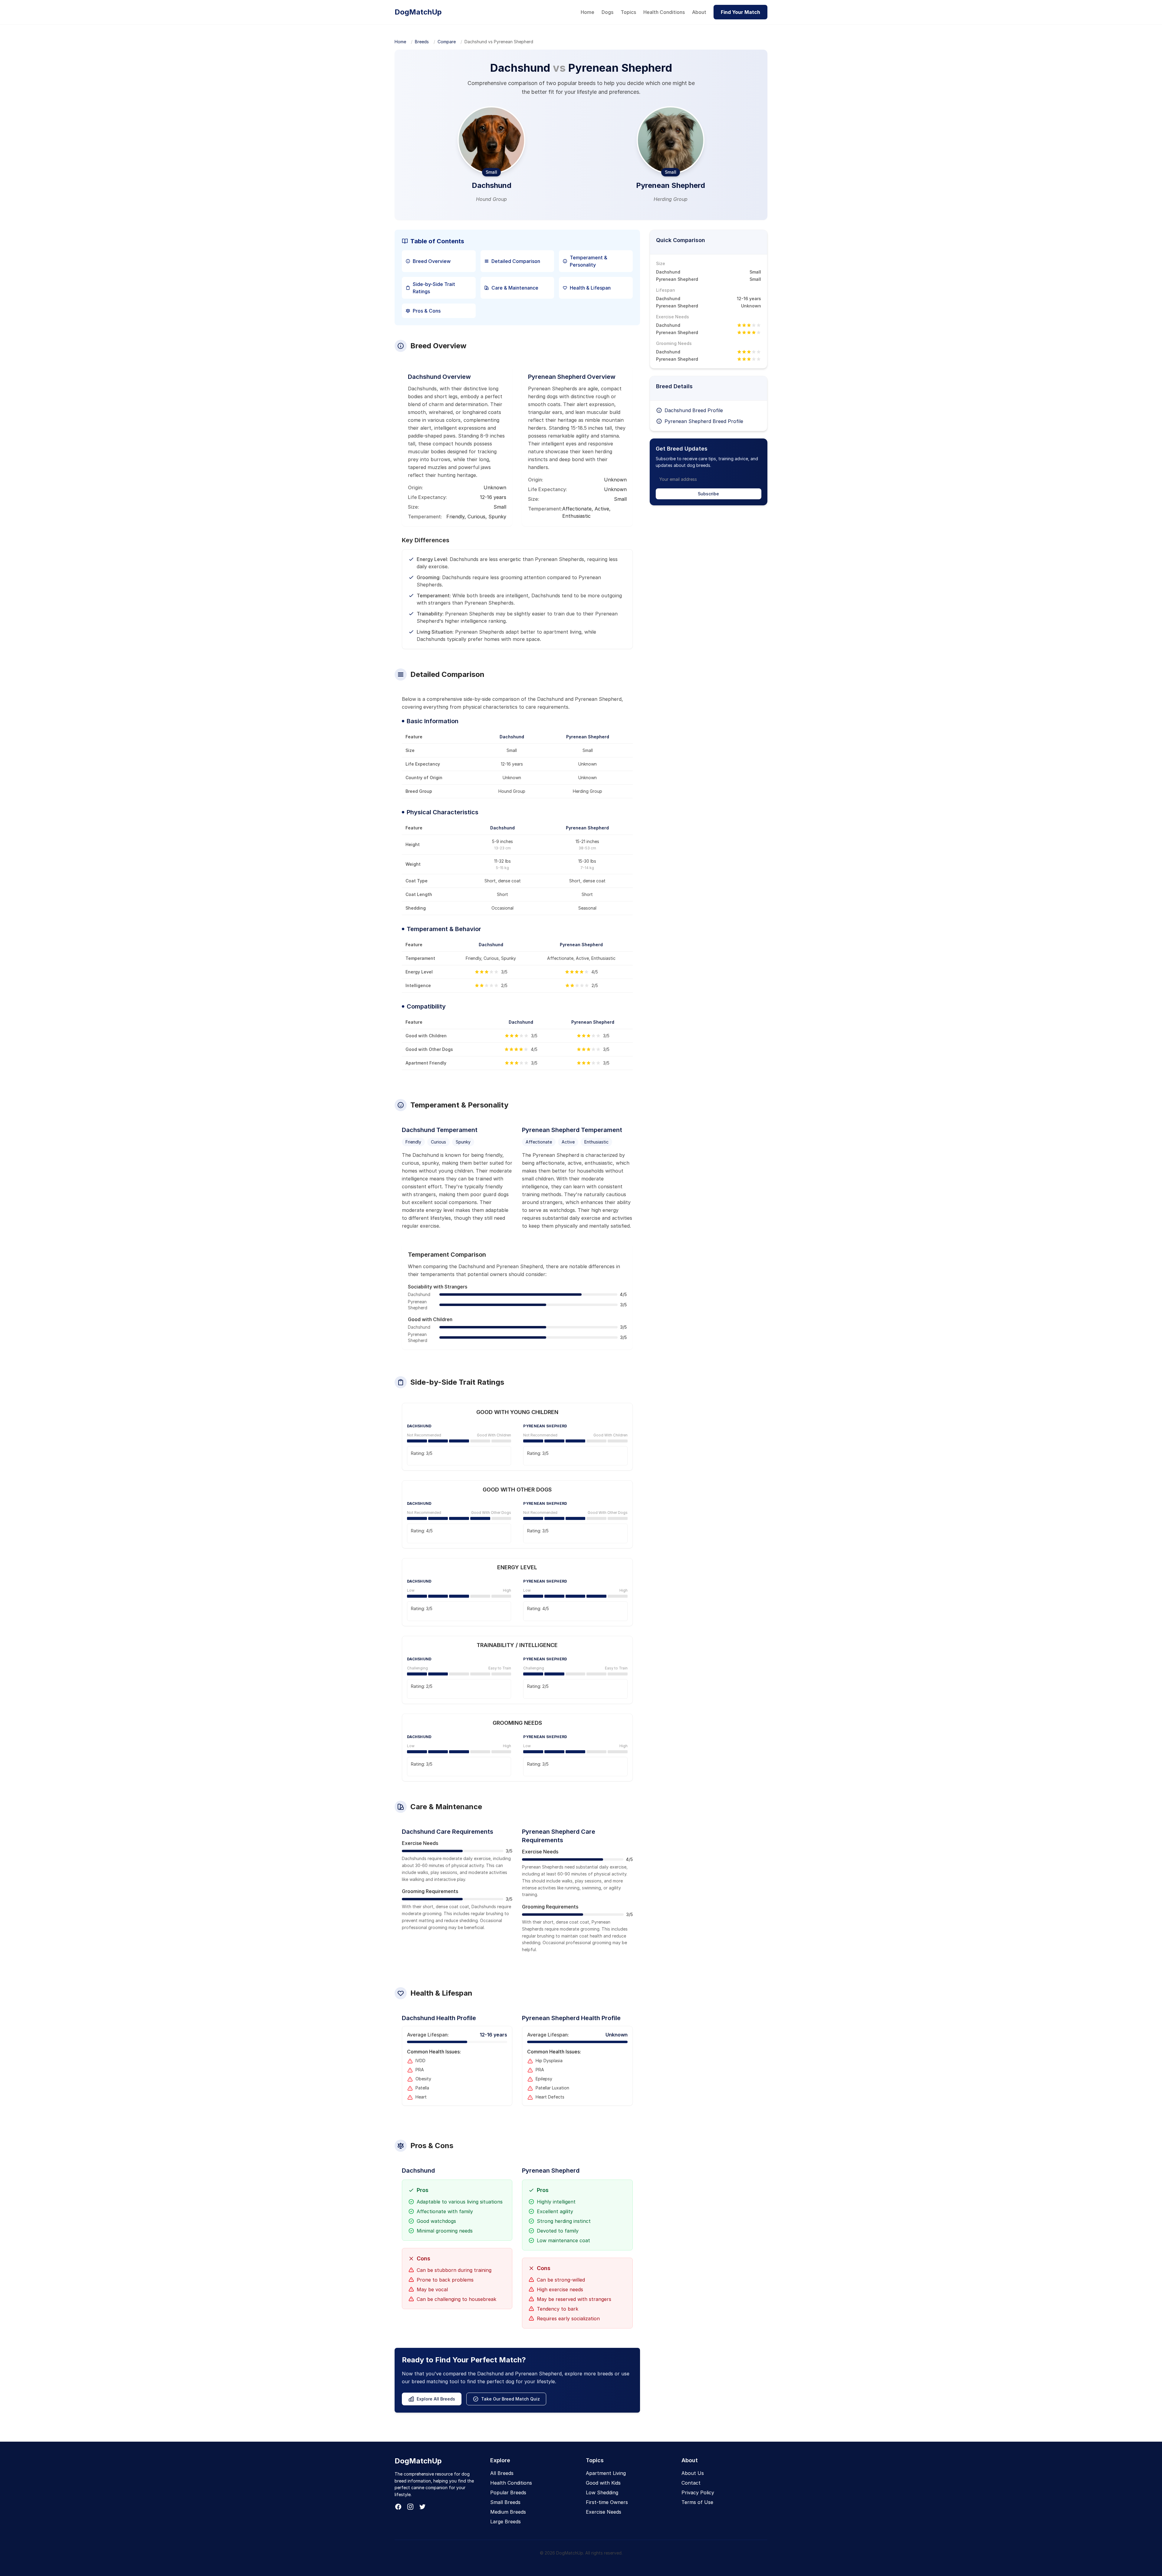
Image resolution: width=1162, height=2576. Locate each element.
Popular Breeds (508, 2492)
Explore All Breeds (436, 2399)
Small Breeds (505, 2502)
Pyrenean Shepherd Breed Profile (704, 421)
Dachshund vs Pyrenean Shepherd (499, 42)
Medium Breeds (508, 2512)
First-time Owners (607, 2502)
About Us (693, 2473)
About (699, 12)
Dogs (607, 12)
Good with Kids (603, 2483)
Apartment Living (606, 2473)
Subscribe (708, 494)
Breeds (422, 42)
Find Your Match (740, 12)
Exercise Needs (604, 2512)
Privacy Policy (698, 2492)
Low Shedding (602, 2492)
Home (588, 12)
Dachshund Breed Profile (694, 410)
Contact (691, 2483)
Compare (447, 42)
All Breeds (502, 2473)
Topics (628, 12)
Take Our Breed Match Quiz (510, 2399)
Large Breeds (506, 2522)
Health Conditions (664, 12)
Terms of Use (697, 2502)
